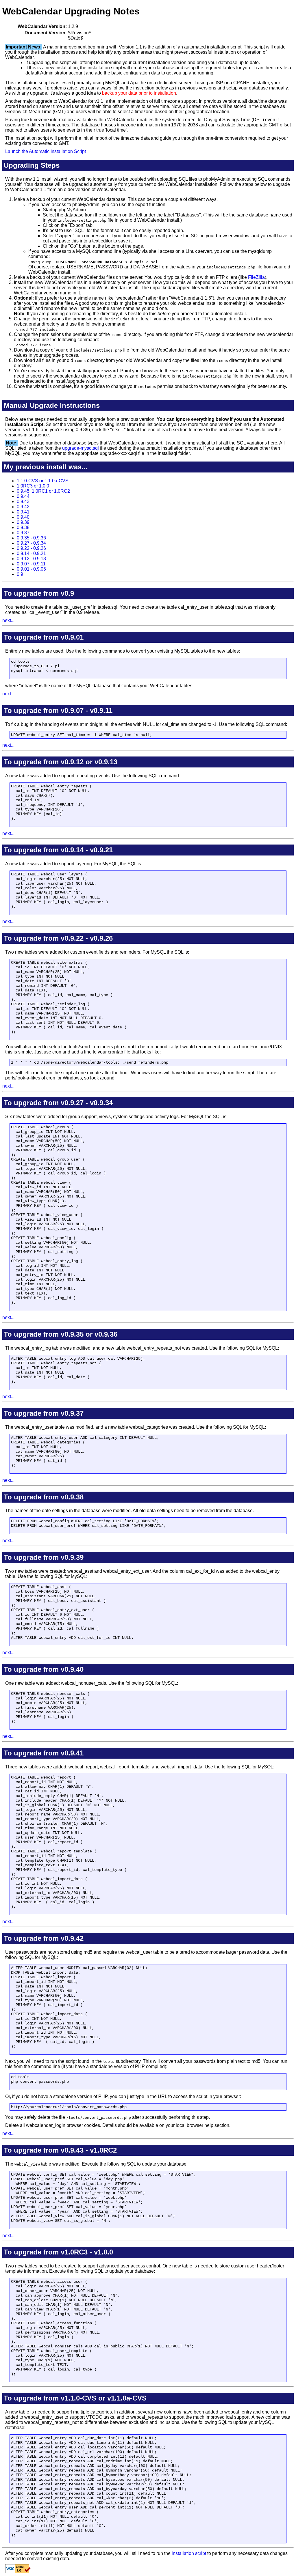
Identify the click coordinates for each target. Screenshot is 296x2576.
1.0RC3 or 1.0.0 (33, 486)
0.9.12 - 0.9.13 (31, 559)
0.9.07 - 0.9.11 (31, 564)
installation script (189, 2553)
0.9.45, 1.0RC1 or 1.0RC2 (43, 491)
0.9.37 (23, 533)
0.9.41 (23, 512)
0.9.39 (23, 522)
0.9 (20, 574)
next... (8, 620)
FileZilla (256, 277)
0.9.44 (23, 496)
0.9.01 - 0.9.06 (31, 569)
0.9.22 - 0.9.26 (31, 548)
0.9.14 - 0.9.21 (31, 553)
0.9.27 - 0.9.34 (31, 543)
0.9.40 (23, 517)
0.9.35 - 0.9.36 (31, 538)
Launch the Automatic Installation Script (46, 151)
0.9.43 (23, 501)
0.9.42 (23, 507)
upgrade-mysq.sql (81, 448)
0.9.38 (23, 527)
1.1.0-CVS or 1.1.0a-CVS (43, 481)
